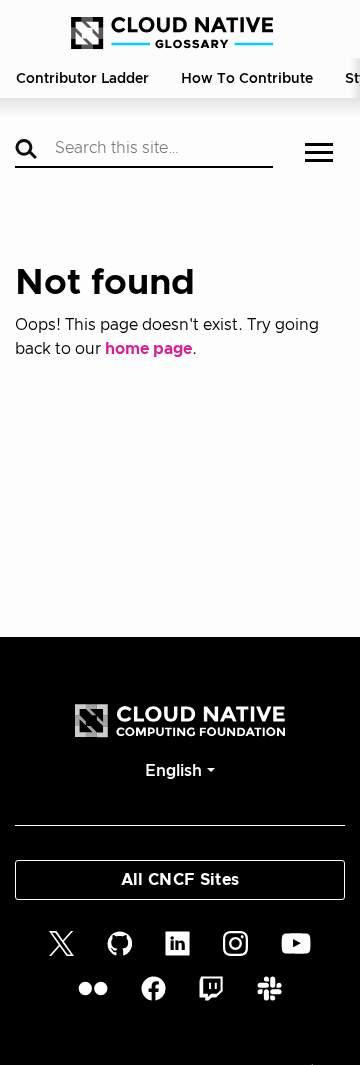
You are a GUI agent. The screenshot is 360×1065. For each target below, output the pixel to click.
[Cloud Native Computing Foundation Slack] (269, 988)
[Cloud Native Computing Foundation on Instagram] (235, 942)
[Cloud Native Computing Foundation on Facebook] (153, 988)
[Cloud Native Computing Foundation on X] (61, 942)
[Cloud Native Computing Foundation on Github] (120, 942)
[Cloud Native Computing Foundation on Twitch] (211, 988)
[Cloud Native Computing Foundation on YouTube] (296, 942)
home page (148, 349)
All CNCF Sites (180, 880)
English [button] (173, 771)
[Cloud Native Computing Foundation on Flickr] (93, 988)
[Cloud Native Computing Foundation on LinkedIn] (177, 942)
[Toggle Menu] (319, 154)
